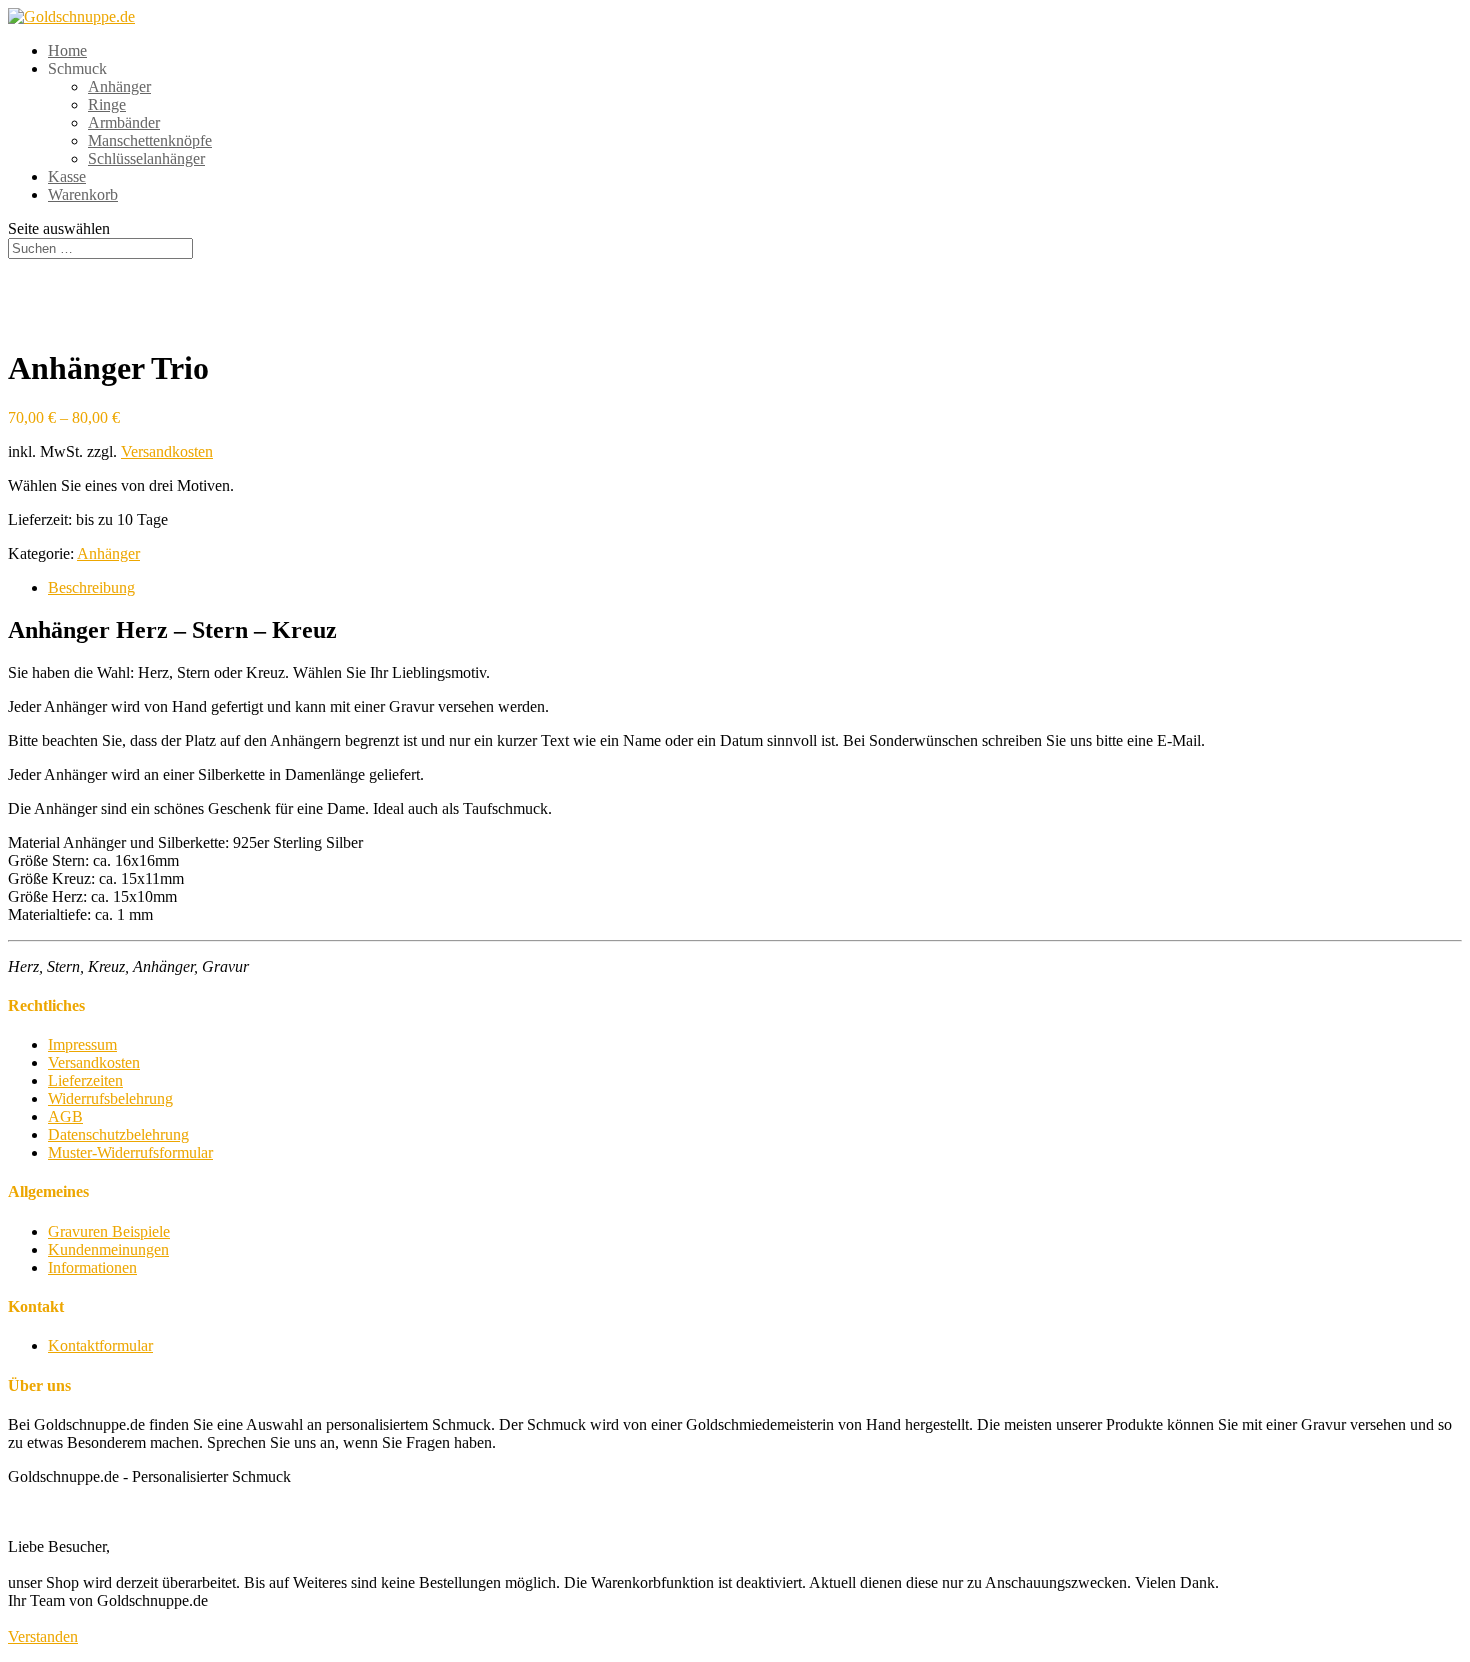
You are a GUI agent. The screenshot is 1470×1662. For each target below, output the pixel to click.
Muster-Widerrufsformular (130, 1152)
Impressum (82, 1044)
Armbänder (124, 122)
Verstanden (43, 1636)
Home (67, 50)
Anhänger (119, 86)
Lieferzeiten (85, 1080)
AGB (65, 1116)
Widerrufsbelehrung (110, 1098)
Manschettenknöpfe (150, 140)
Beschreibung (91, 587)
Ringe (107, 104)
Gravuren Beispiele (109, 1231)
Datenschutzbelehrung (118, 1134)
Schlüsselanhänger (146, 158)
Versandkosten (167, 451)
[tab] (755, 588)
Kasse (67, 176)
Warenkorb (83, 194)
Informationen (92, 1267)
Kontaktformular (100, 1345)
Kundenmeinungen (108, 1249)
